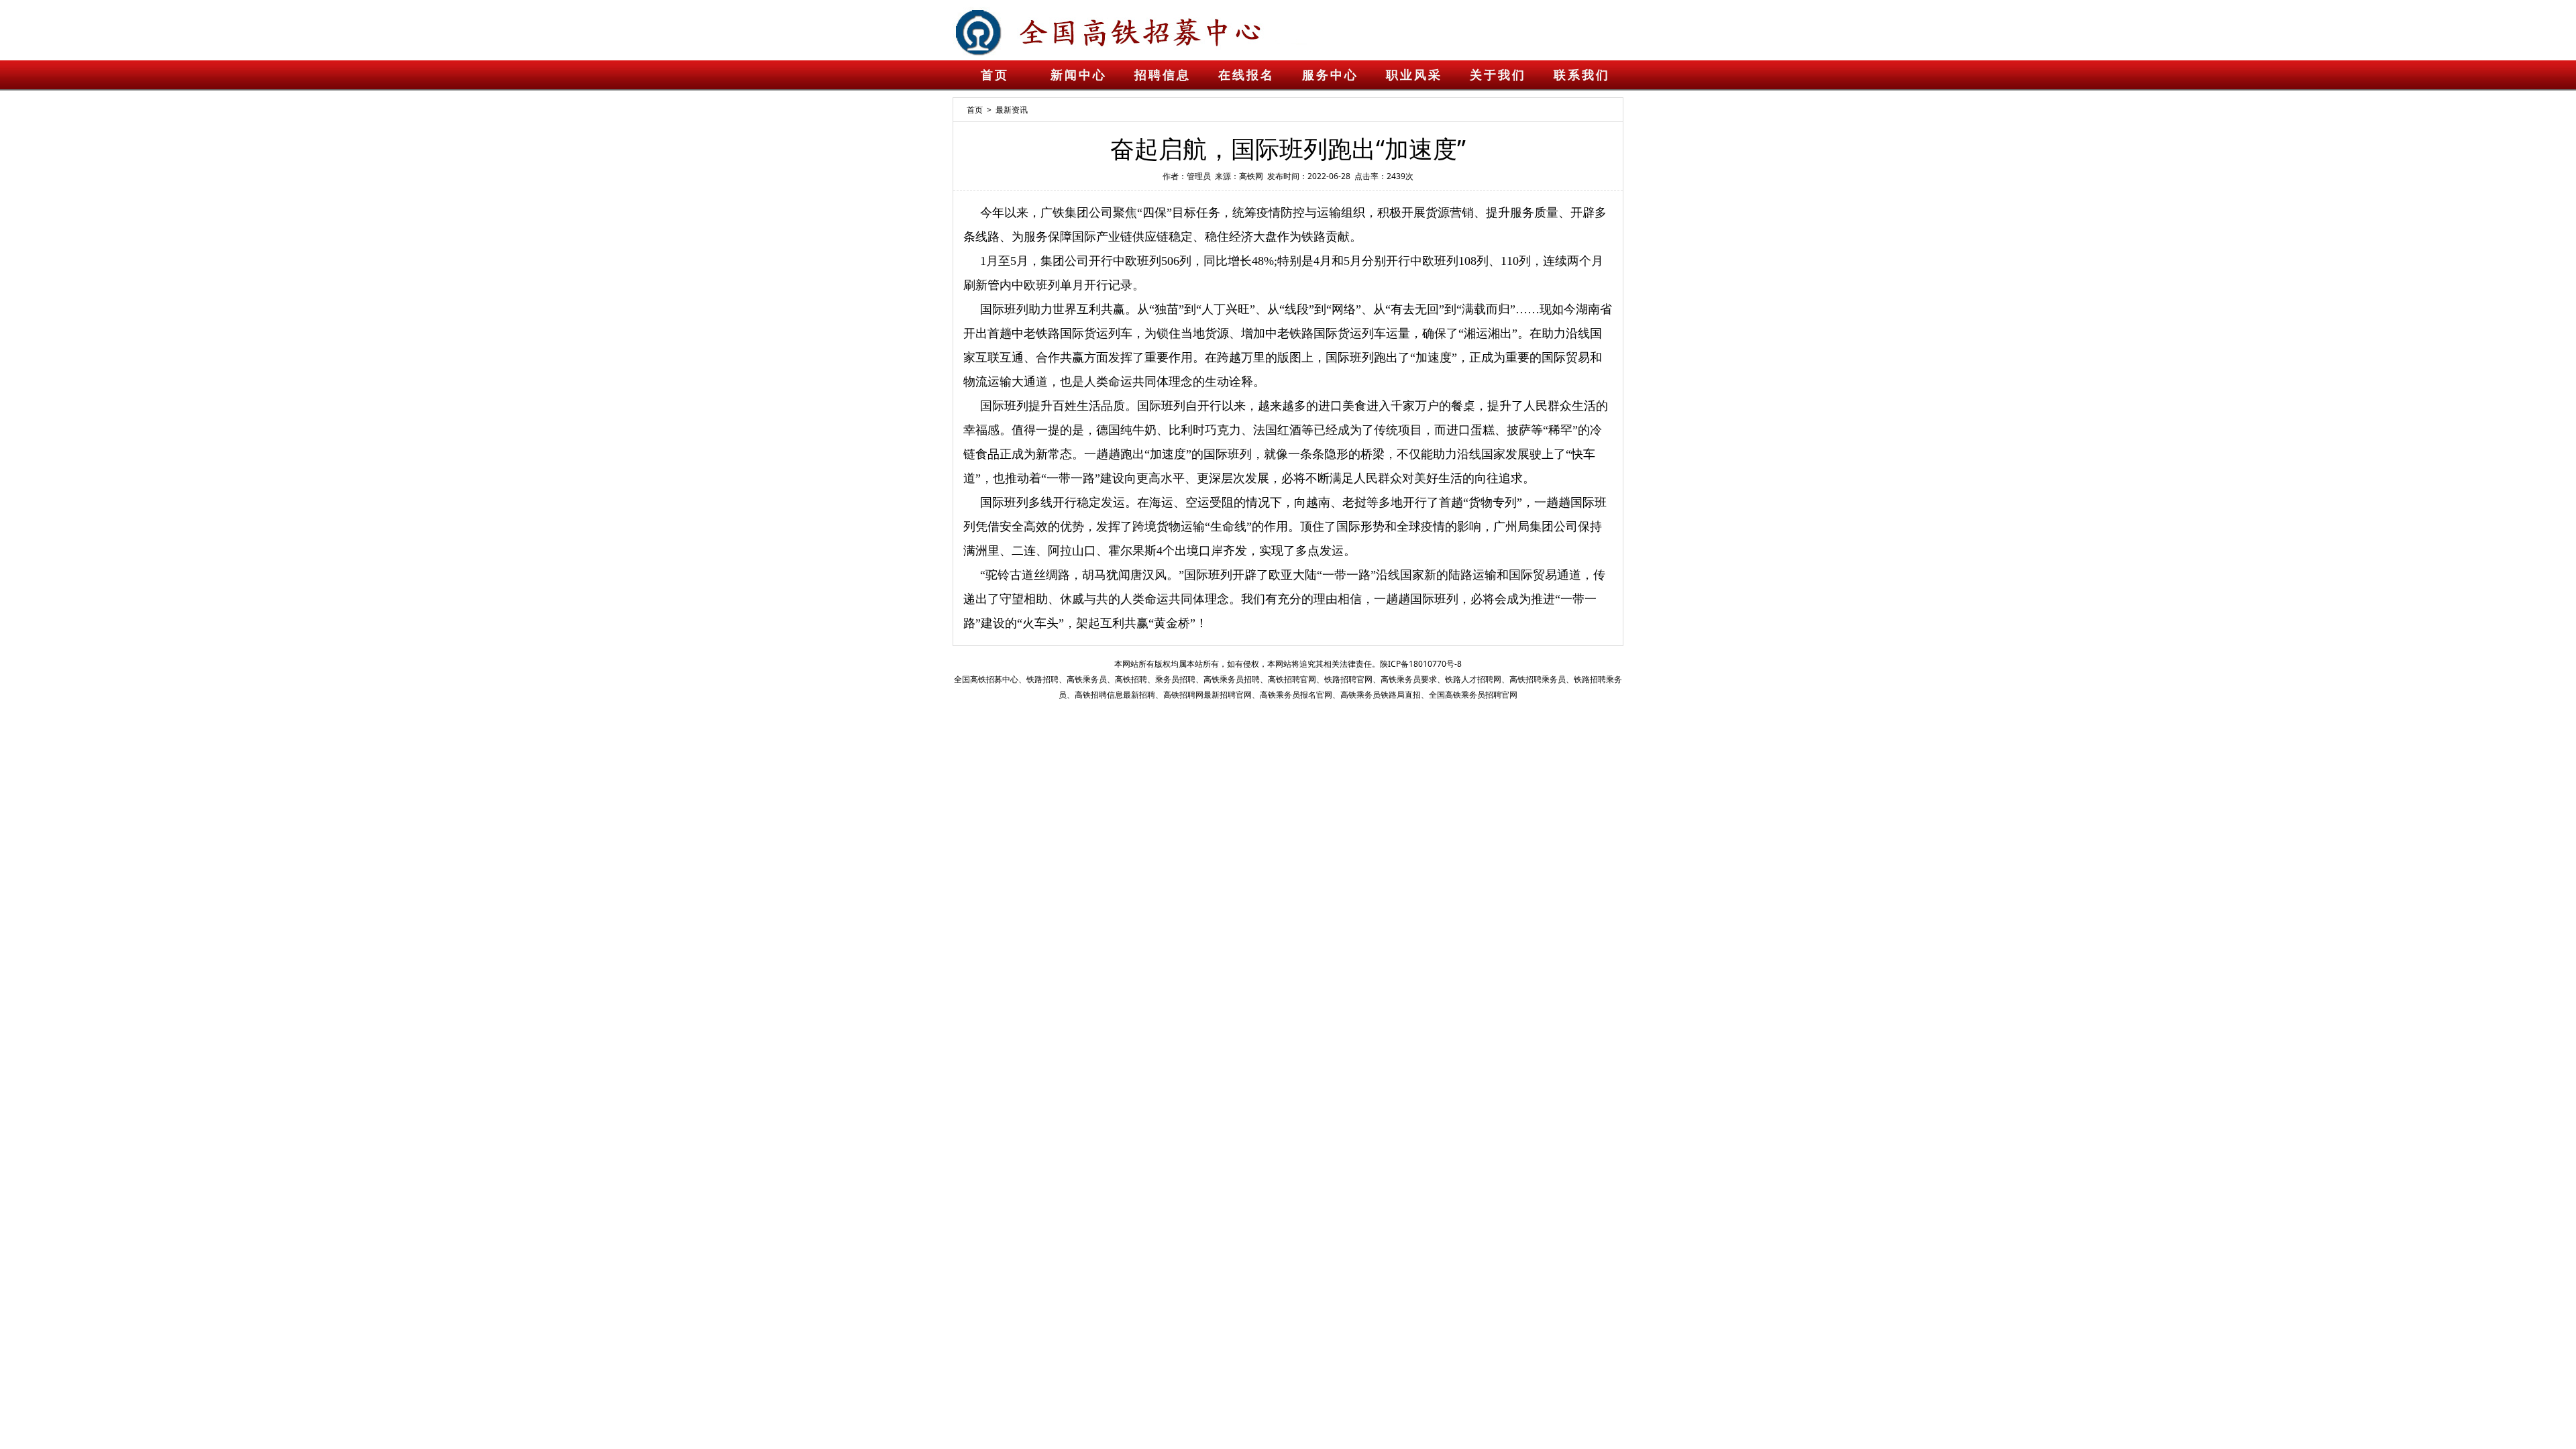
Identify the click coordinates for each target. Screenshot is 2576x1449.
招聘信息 (1163, 75)
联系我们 (1582, 75)
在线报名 (1246, 75)
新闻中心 (1079, 75)
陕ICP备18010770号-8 (1421, 664)
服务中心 (1330, 75)
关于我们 (1498, 75)
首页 (995, 75)
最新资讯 (1012, 110)
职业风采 (1414, 75)
